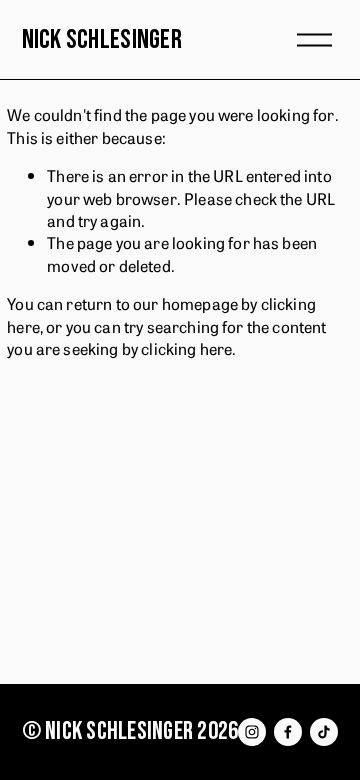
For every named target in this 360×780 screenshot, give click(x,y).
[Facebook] (288, 732)
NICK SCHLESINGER (102, 39)
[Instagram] (252, 732)
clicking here (186, 348)
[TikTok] (324, 732)
